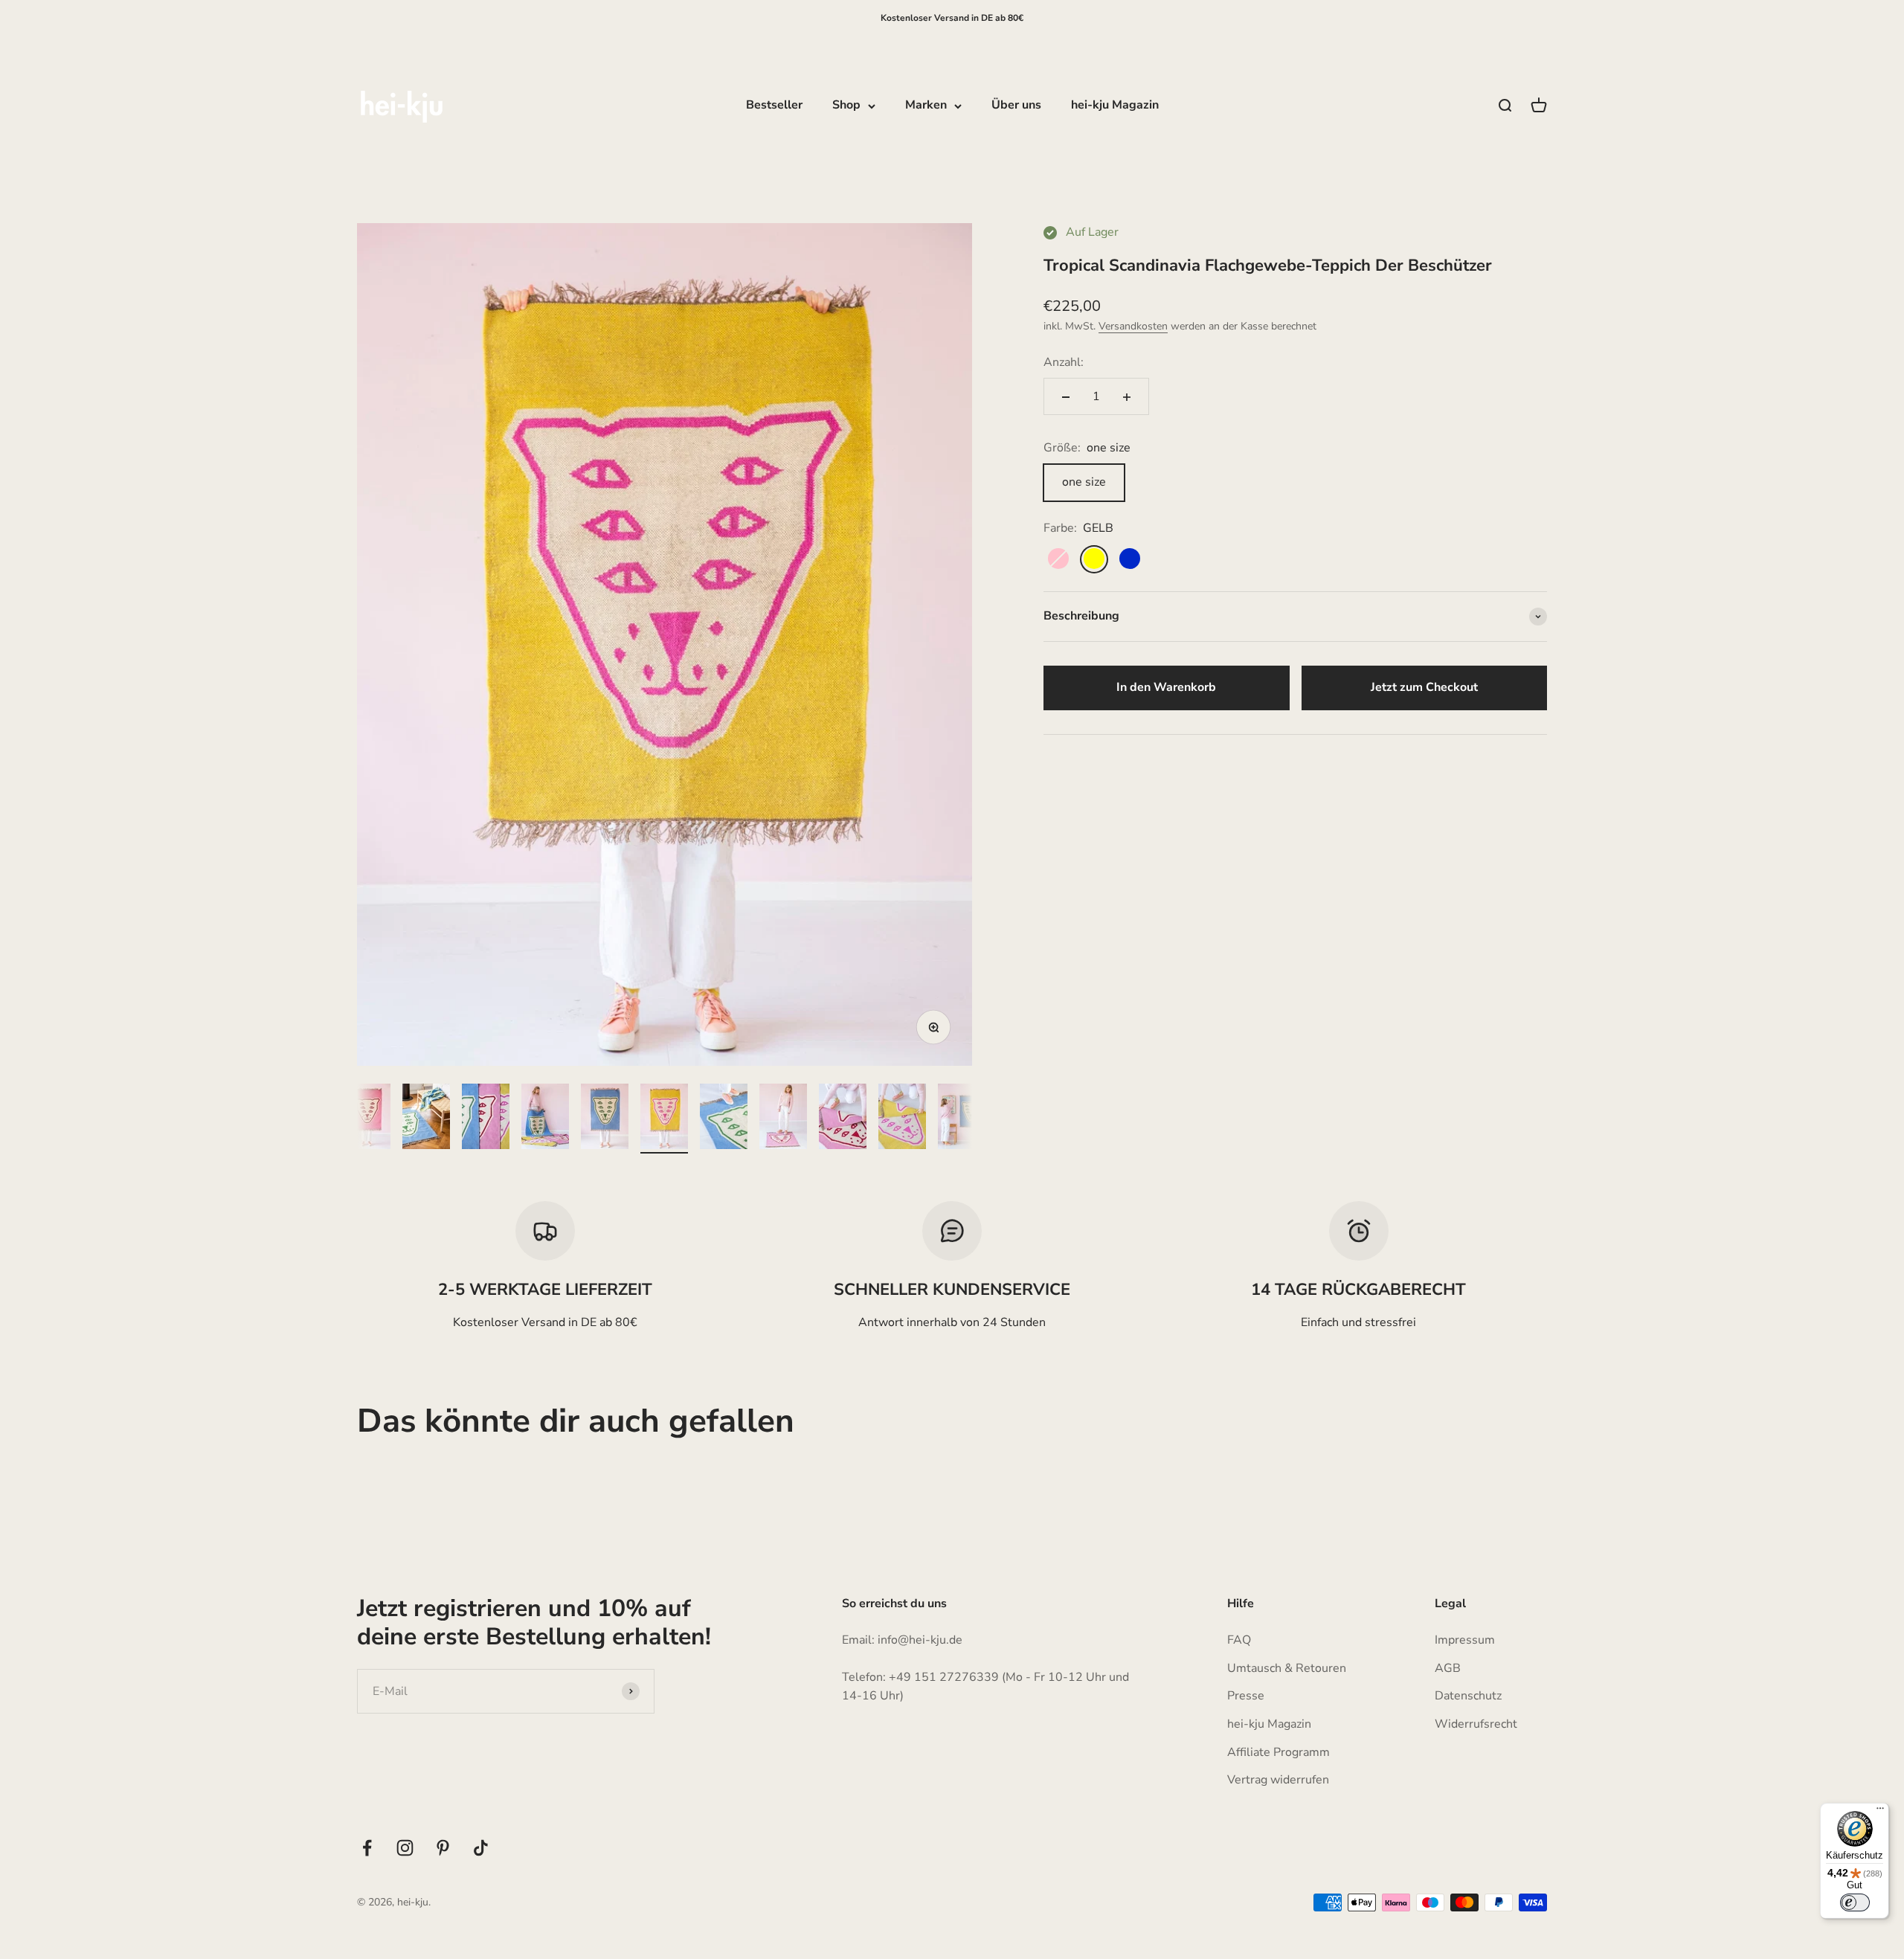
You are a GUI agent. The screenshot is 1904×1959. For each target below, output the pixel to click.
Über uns (1016, 106)
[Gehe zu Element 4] (486, 1119)
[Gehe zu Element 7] (664, 1119)
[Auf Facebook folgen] (367, 1848)
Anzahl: (1064, 362)
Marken (926, 106)
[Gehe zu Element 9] (783, 1119)
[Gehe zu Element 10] (843, 1119)
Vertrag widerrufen (1278, 1780)
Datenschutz (1468, 1696)
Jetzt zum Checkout (1424, 687)
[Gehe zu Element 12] (962, 1119)
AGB (1448, 1668)
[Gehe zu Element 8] (724, 1119)
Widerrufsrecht (1476, 1724)
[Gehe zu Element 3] (426, 1119)
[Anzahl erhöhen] (1127, 397)
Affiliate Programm (1279, 1752)
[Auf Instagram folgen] (405, 1848)
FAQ (1239, 1640)
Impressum (1465, 1640)
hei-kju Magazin (1115, 106)
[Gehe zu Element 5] (545, 1119)
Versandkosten (1133, 327)
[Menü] (1880, 1812)
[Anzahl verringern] (1066, 397)
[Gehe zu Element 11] (902, 1119)
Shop (846, 106)
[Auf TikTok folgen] (481, 1848)
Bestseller (774, 106)
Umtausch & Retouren (1287, 1668)
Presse (1246, 1696)
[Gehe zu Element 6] (605, 1119)
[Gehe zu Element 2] (367, 1119)
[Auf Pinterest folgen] (443, 1848)
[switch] (1855, 1902)
